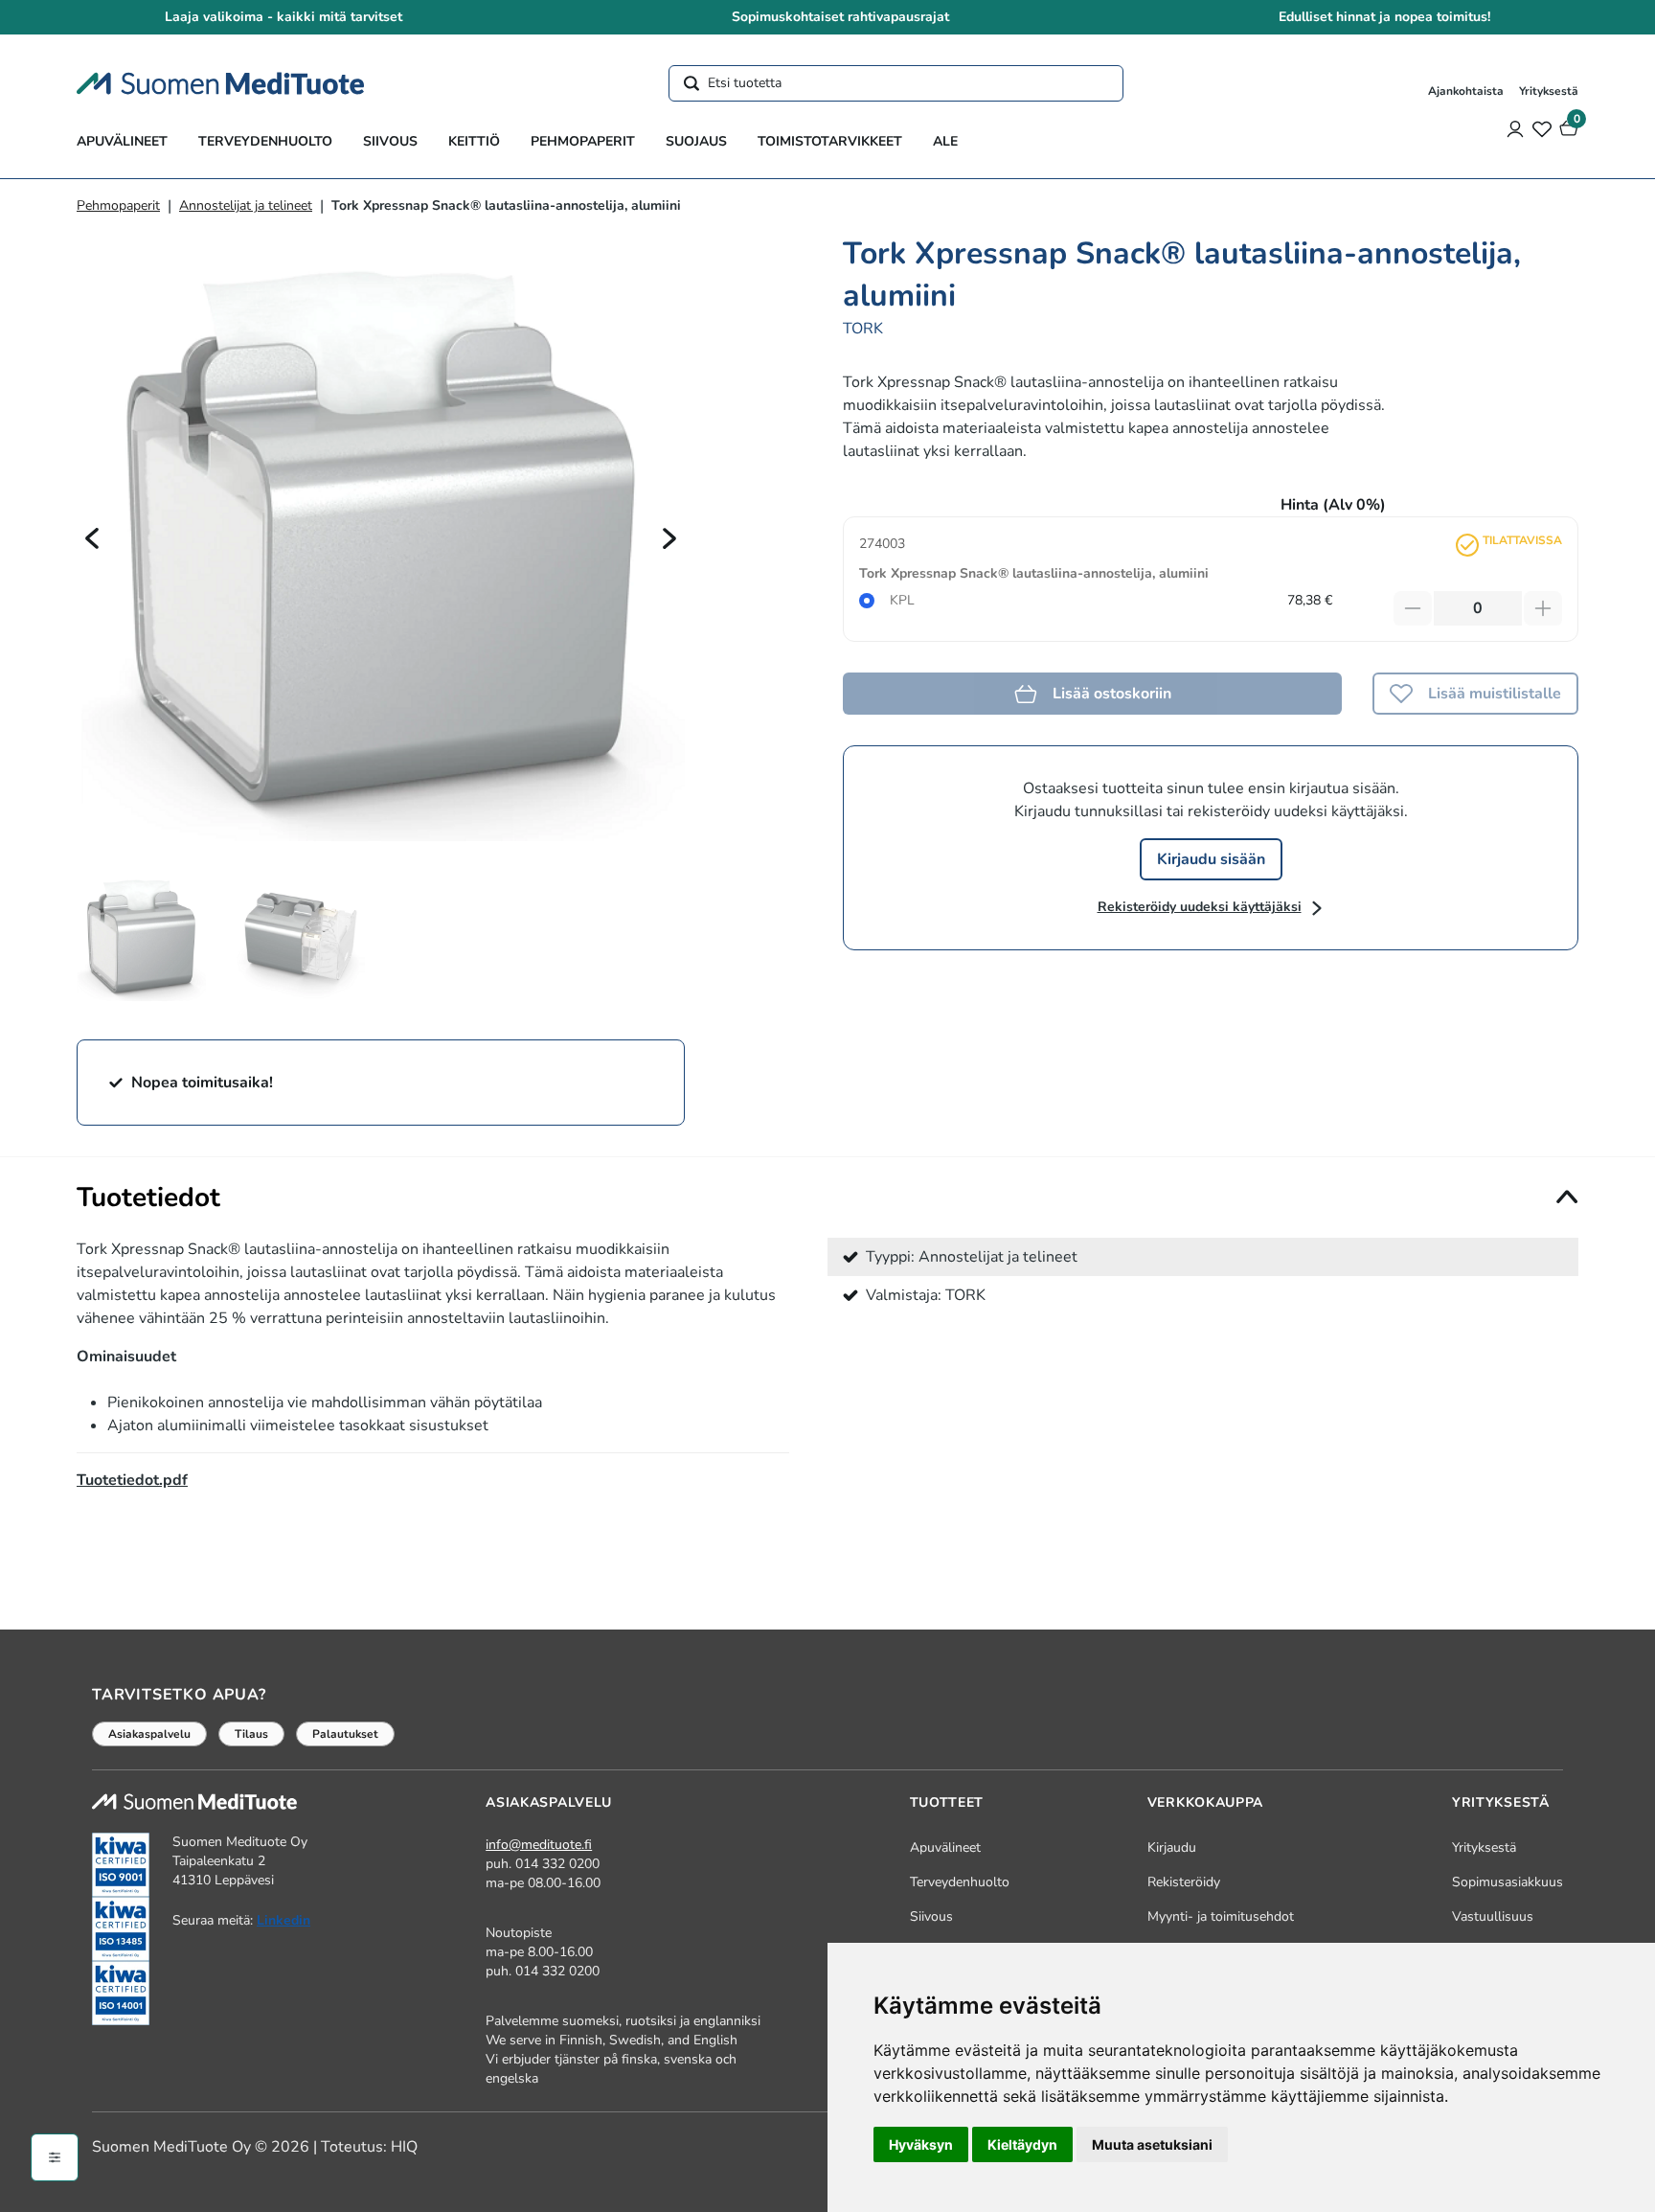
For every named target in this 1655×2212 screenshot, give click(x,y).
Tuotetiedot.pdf (132, 1480)
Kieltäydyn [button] (1022, 2144)
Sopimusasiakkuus (1508, 1882)
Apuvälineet (122, 141)
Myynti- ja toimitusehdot (1221, 1916)
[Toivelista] (1542, 128)
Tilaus (251, 1734)
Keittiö (474, 141)
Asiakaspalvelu (149, 1734)
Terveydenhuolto (265, 141)
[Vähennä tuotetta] (1413, 608)
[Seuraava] (669, 537)
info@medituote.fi (539, 1845)
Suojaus (696, 141)
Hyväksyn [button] (921, 2144)
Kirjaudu (1172, 1847)
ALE (945, 141)
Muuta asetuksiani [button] (1152, 2144)
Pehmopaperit (583, 141)
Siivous (390, 141)
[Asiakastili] (1515, 128)
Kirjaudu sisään (1211, 859)
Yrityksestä (1549, 91)
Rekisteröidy (1184, 1882)
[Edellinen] (92, 537)
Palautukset (345, 1734)
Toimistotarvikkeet (830, 141)
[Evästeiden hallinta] (55, 2157)
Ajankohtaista (1466, 91)
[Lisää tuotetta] (1543, 608)
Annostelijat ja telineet (246, 205)
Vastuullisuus (1493, 1916)
